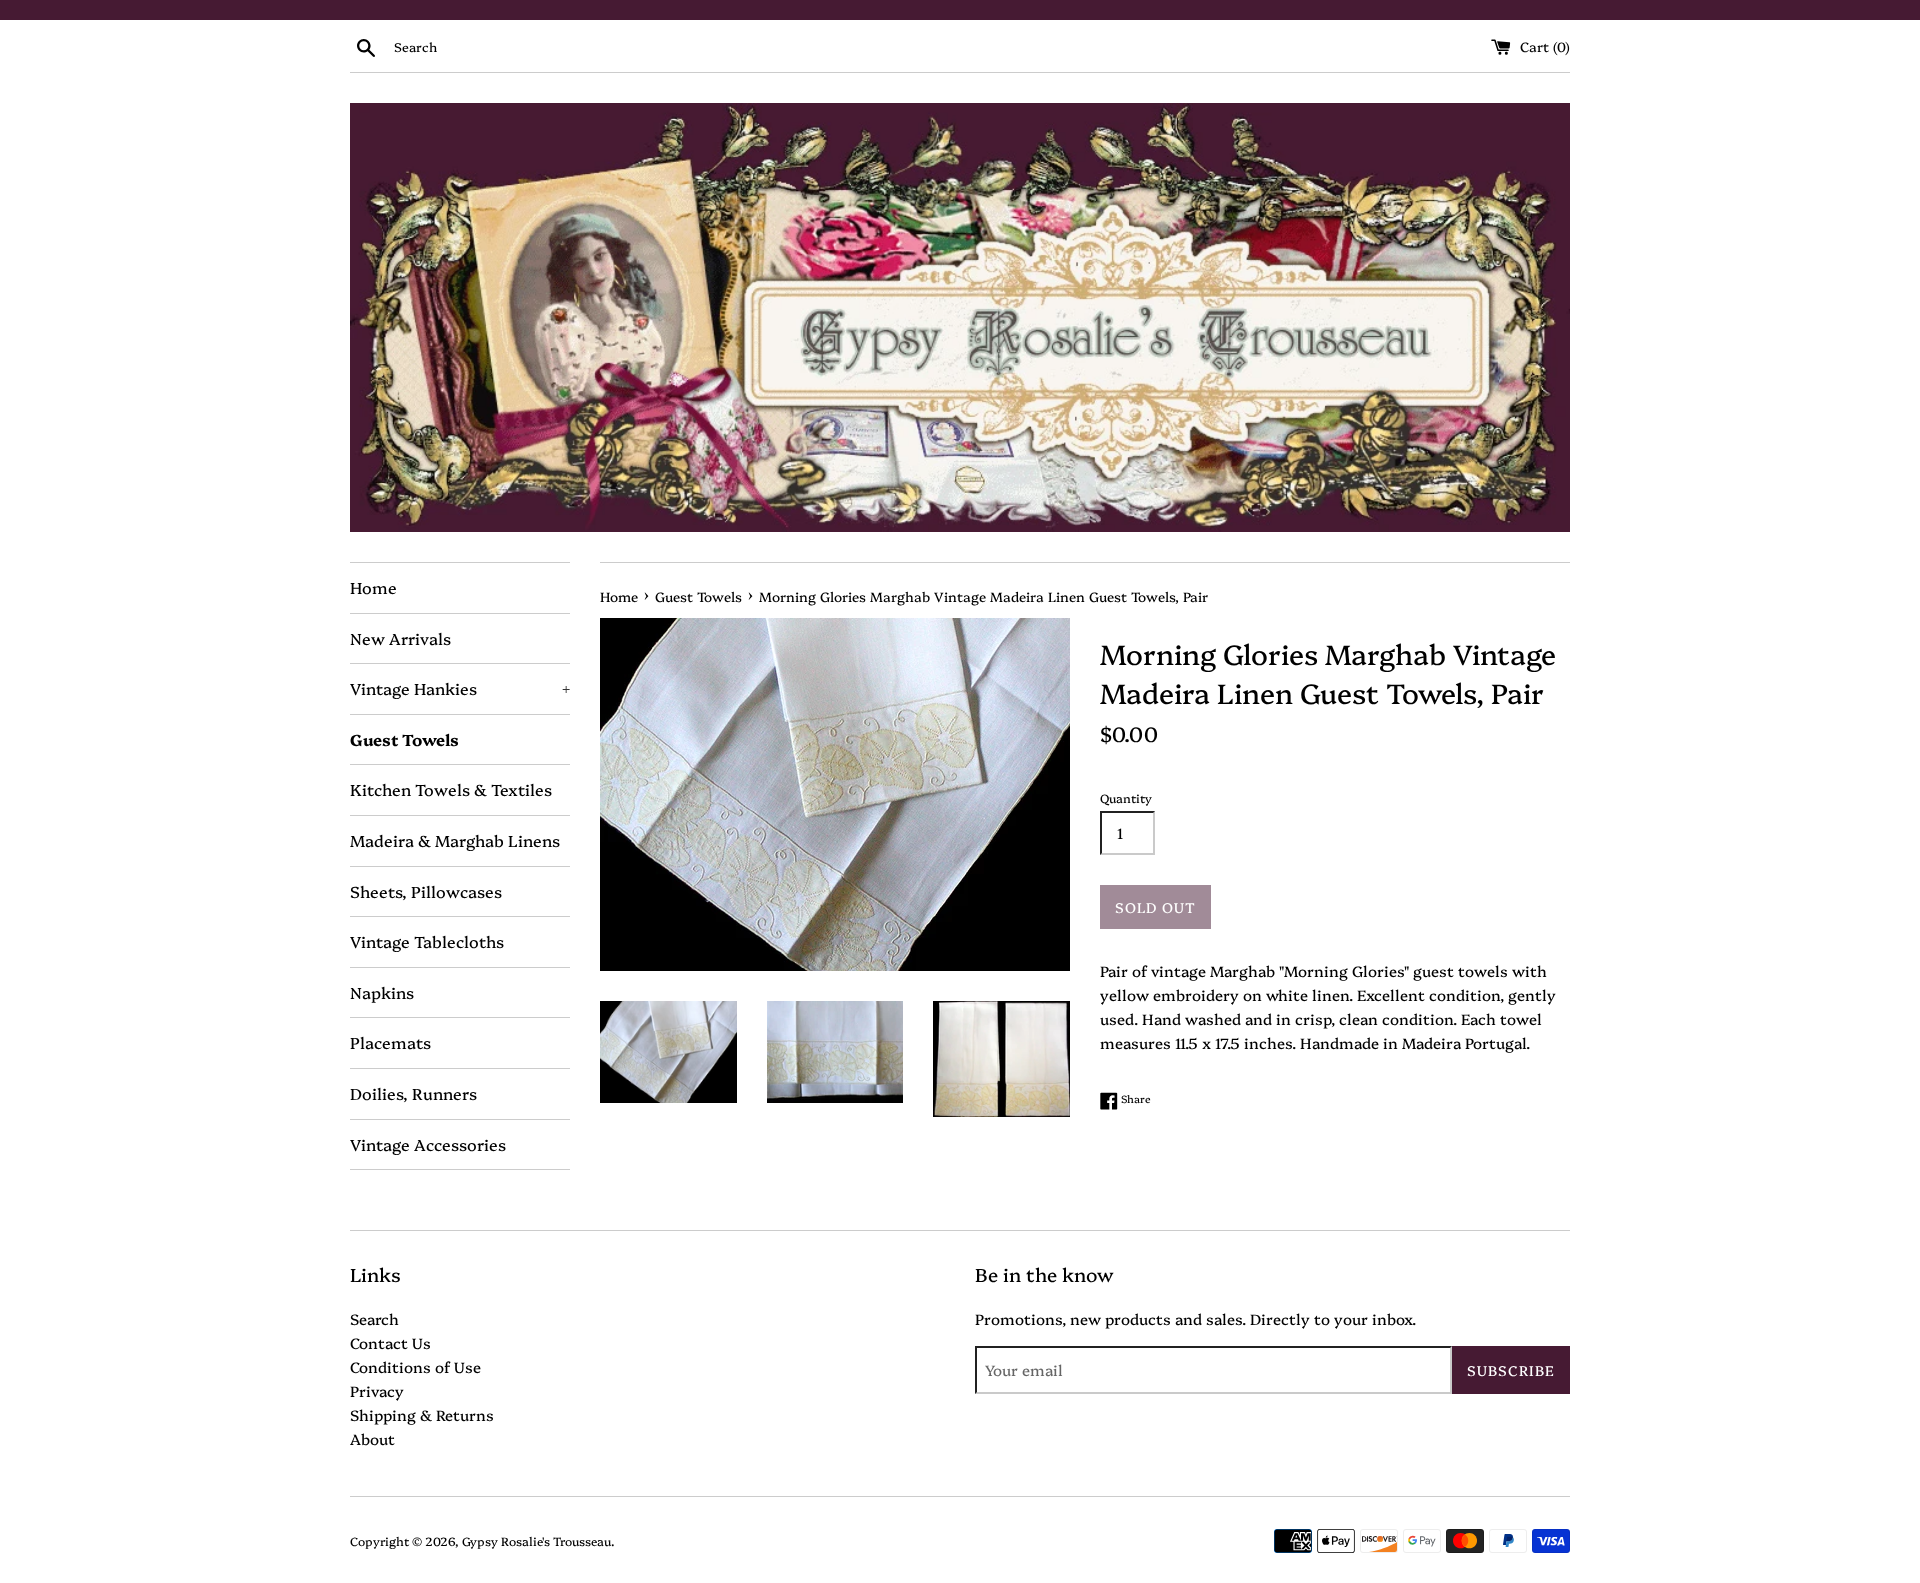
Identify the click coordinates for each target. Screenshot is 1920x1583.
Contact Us (390, 1342)
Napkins (382, 992)
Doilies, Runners (413, 1093)
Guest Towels (404, 739)
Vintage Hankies (460, 688)
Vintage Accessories (428, 1144)
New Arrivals (400, 638)
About (372, 1438)
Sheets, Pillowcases (426, 891)
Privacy (377, 1390)
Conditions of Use (415, 1366)
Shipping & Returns (422, 1414)
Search (374, 1318)
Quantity (1126, 797)
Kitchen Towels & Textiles (451, 789)
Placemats (390, 1042)
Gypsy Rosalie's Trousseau (536, 1540)
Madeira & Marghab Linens (455, 840)
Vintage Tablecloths (427, 941)
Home (373, 587)
